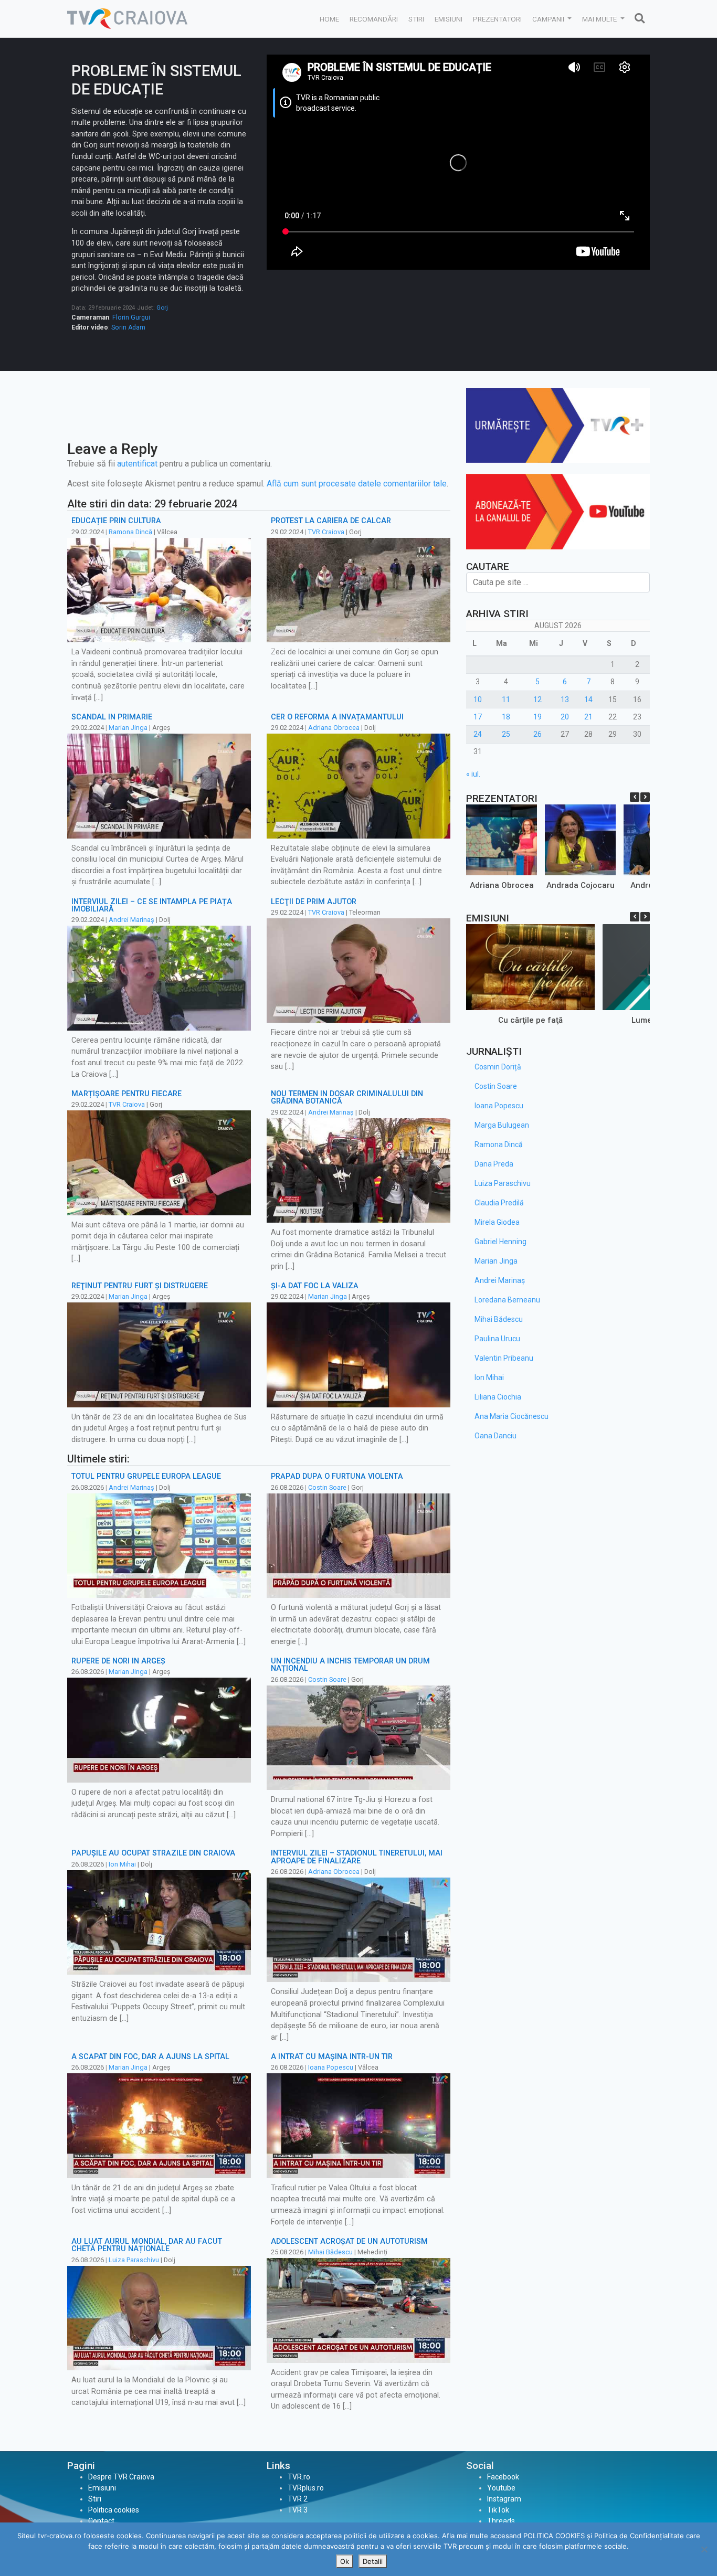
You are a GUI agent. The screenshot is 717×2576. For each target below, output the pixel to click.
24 (478, 734)
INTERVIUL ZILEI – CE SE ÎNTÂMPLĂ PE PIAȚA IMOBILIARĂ (152, 905)
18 (506, 717)
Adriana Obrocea (334, 728)
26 (537, 734)
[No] (704, 2549)
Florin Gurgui (131, 317)
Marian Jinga (128, 728)
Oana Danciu (495, 1436)
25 (506, 734)
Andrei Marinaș (131, 920)
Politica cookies (114, 2510)
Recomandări (374, 19)
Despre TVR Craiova (121, 2477)
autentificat (137, 464)
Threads (501, 2521)
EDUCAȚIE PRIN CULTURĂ (116, 521)
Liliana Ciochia (498, 1397)
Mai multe (600, 19)
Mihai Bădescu (330, 2252)
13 (565, 699)
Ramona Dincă (130, 532)
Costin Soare (327, 1487)
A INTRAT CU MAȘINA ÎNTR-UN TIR (332, 2057)
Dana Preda (494, 1164)
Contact (101, 2521)
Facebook (503, 2477)
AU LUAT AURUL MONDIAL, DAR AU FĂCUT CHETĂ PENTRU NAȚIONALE (147, 2245)
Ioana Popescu (331, 2067)
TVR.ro (299, 2477)
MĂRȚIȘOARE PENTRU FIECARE (126, 1094)
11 (506, 699)
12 (537, 699)
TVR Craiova (326, 532)
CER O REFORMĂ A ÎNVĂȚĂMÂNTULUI (337, 717)
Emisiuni (449, 19)
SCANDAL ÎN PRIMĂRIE (112, 717)
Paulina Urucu (497, 1339)
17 (478, 717)
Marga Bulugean (502, 1125)
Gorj (162, 308)
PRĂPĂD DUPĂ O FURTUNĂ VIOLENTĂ (337, 1476)
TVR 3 (298, 2510)
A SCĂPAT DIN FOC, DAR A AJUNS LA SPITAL (150, 2057)
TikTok (498, 2510)
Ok (345, 2561)
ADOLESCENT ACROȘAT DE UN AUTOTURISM (349, 2241)
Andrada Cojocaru (581, 885)
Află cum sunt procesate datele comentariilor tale (357, 484)
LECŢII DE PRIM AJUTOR (314, 902)
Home (329, 19)
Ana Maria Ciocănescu (512, 1416)
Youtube (501, 2488)
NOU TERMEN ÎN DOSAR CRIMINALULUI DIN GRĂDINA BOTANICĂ (347, 1098)
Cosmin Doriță (498, 1067)
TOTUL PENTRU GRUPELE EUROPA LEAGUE (146, 1476)
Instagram (504, 2499)
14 (588, 699)
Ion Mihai (122, 1864)
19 (537, 717)
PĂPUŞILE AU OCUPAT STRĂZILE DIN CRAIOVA (153, 1853)
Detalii (373, 2561)
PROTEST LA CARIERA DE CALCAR (331, 521)
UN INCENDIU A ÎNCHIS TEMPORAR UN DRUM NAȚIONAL (350, 1665)
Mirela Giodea (497, 1222)
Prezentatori (497, 19)
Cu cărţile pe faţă (530, 1020)
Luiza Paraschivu (134, 2260)
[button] (645, 797)
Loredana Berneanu (507, 1300)
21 (588, 717)
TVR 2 (298, 2499)
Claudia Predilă (499, 1203)
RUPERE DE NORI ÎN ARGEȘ (118, 1661)
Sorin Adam (128, 327)
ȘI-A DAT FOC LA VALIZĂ (315, 1286)
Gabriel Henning (500, 1242)
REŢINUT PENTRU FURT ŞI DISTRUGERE (140, 1286)
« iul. (473, 774)
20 (565, 717)
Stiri (416, 19)
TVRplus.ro (306, 2488)
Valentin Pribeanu (504, 1358)
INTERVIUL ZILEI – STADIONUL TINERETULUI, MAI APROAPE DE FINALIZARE (357, 1857)
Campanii (549, 19)
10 (478, 699)
